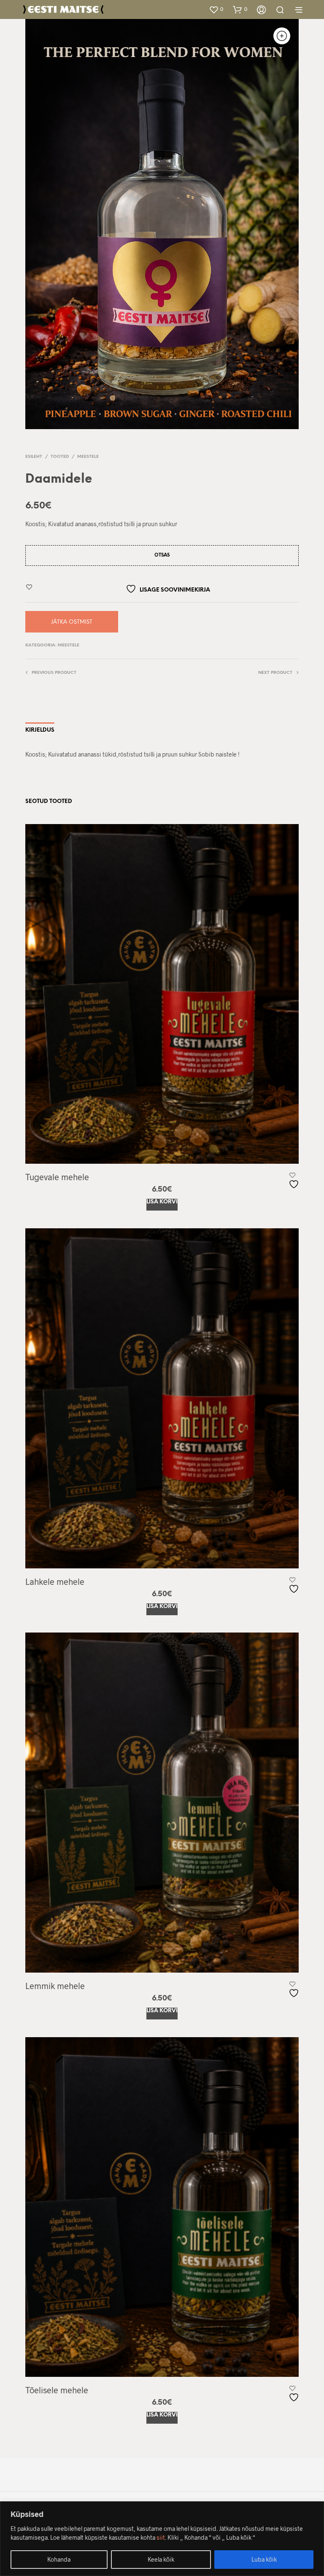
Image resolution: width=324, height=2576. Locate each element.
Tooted (60, 457)
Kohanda (59, 2559)
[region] (162, 2539)
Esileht (34, 457)
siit (161, 2537)
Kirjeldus (40, 730)
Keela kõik (161, 2559)
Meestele (88, 457)
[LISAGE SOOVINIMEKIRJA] (295, 1181)
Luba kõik (264, 2559)
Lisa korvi (162, 1202)
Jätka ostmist (72, 622)
